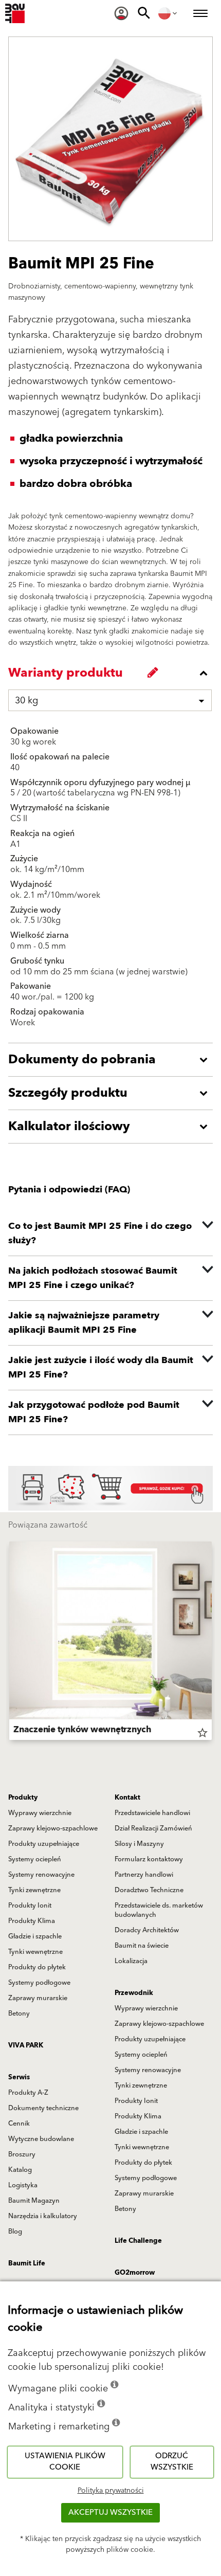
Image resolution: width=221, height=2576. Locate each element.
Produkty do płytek (37, 1967)
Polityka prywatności (111, 2491)
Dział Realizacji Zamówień (153, 1828)
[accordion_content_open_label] (113, 1060)
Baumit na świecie (142, 1946)
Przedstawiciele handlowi (152, 1813)
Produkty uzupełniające (44, 1844)
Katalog (20, 2170)
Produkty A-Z (28, 2093)
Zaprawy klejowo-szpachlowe (53, 1828)
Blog (15, 2232)
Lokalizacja (131, 1961)
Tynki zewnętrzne (34, 1890)
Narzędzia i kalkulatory (43, 2216)
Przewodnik (134, 1993)
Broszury (22, 2154)
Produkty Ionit (30, 1906)
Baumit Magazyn (34, 2201)
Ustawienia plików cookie (65, 2462)
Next (212, 1643)
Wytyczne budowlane (41, 2139)
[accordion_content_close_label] (113, 673)
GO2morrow (135, 2273)
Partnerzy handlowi (144, 1875)
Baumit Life (27, 2263)
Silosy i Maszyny (139, 1844)
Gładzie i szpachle (35, 1936)
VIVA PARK (26, 2045)
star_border (202, 1733)
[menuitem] (121, 13)
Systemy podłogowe (39, 1983)
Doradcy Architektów (147, 1930)
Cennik (19, 2124)
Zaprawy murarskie (38, 1998)
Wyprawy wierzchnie (40, 1813)
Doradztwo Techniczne (149, 1890)
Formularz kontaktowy (149, 1859)
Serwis (19, 2077)
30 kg (26, 701)
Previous (9, 1643)
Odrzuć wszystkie (172, 2462)
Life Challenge (138, 2241)
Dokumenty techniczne (43, 2108)
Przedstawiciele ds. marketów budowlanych (159, 1910)
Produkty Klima (32, 1921)
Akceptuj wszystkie (110, 2512)
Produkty (23, 1798)
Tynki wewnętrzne (35, 1952)
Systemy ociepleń (35, 1859)
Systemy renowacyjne (41, 1875)
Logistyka (23, 2185)
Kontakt (127, 1798)
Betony (19, 2013)
